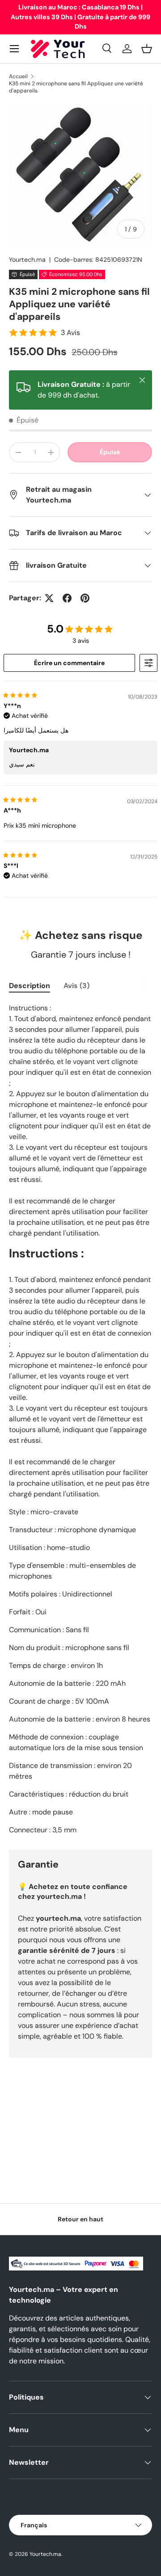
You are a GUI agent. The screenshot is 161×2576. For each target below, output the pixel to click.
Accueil (18, 76)
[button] (147, 49)
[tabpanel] (80, 1419)
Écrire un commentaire (69, 663)
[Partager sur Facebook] (67, 598)
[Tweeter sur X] (49, 598)
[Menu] (14, 49)
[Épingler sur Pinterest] (85, 598)
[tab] (30, 986)
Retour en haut (80, 2219)
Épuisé (110, 452)
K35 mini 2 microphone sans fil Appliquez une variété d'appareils (76, 87)
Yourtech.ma (27, 260)
